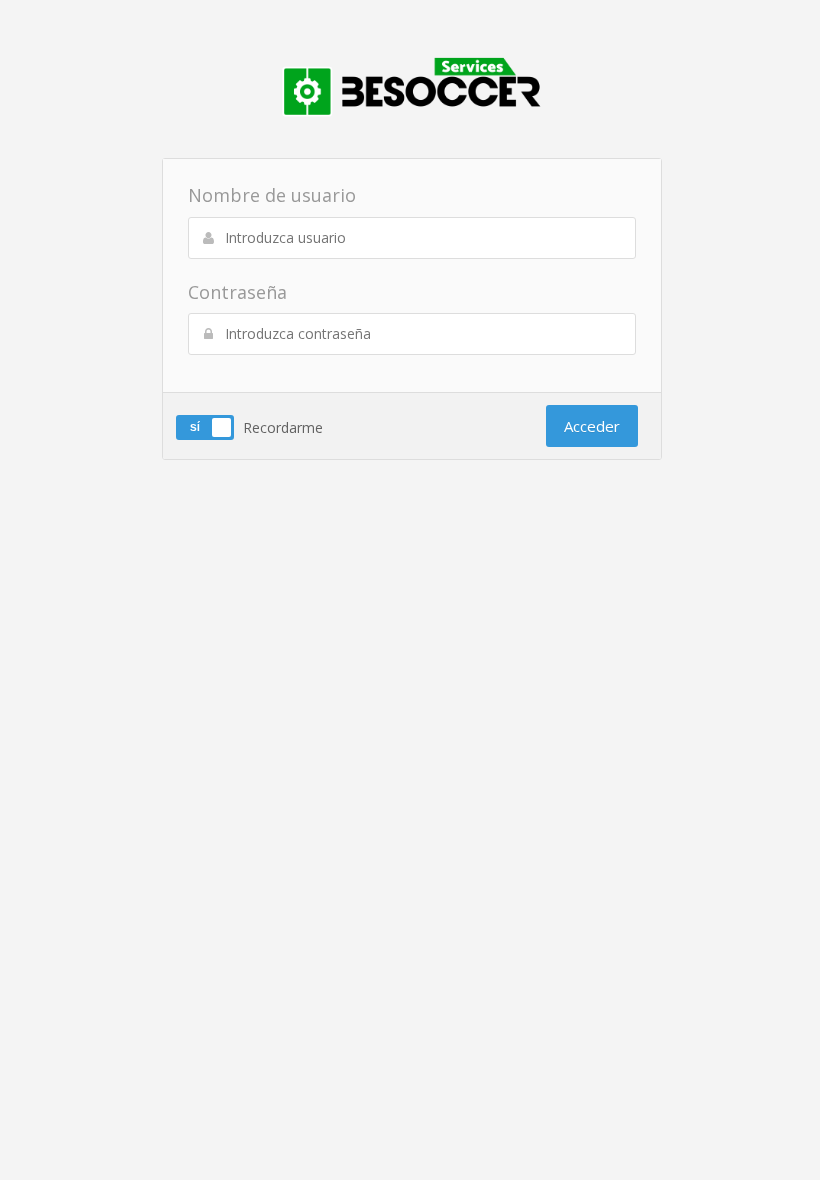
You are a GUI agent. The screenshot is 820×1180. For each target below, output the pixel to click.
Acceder (592, 426)
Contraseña (237, 292)
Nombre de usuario (272, 195)
